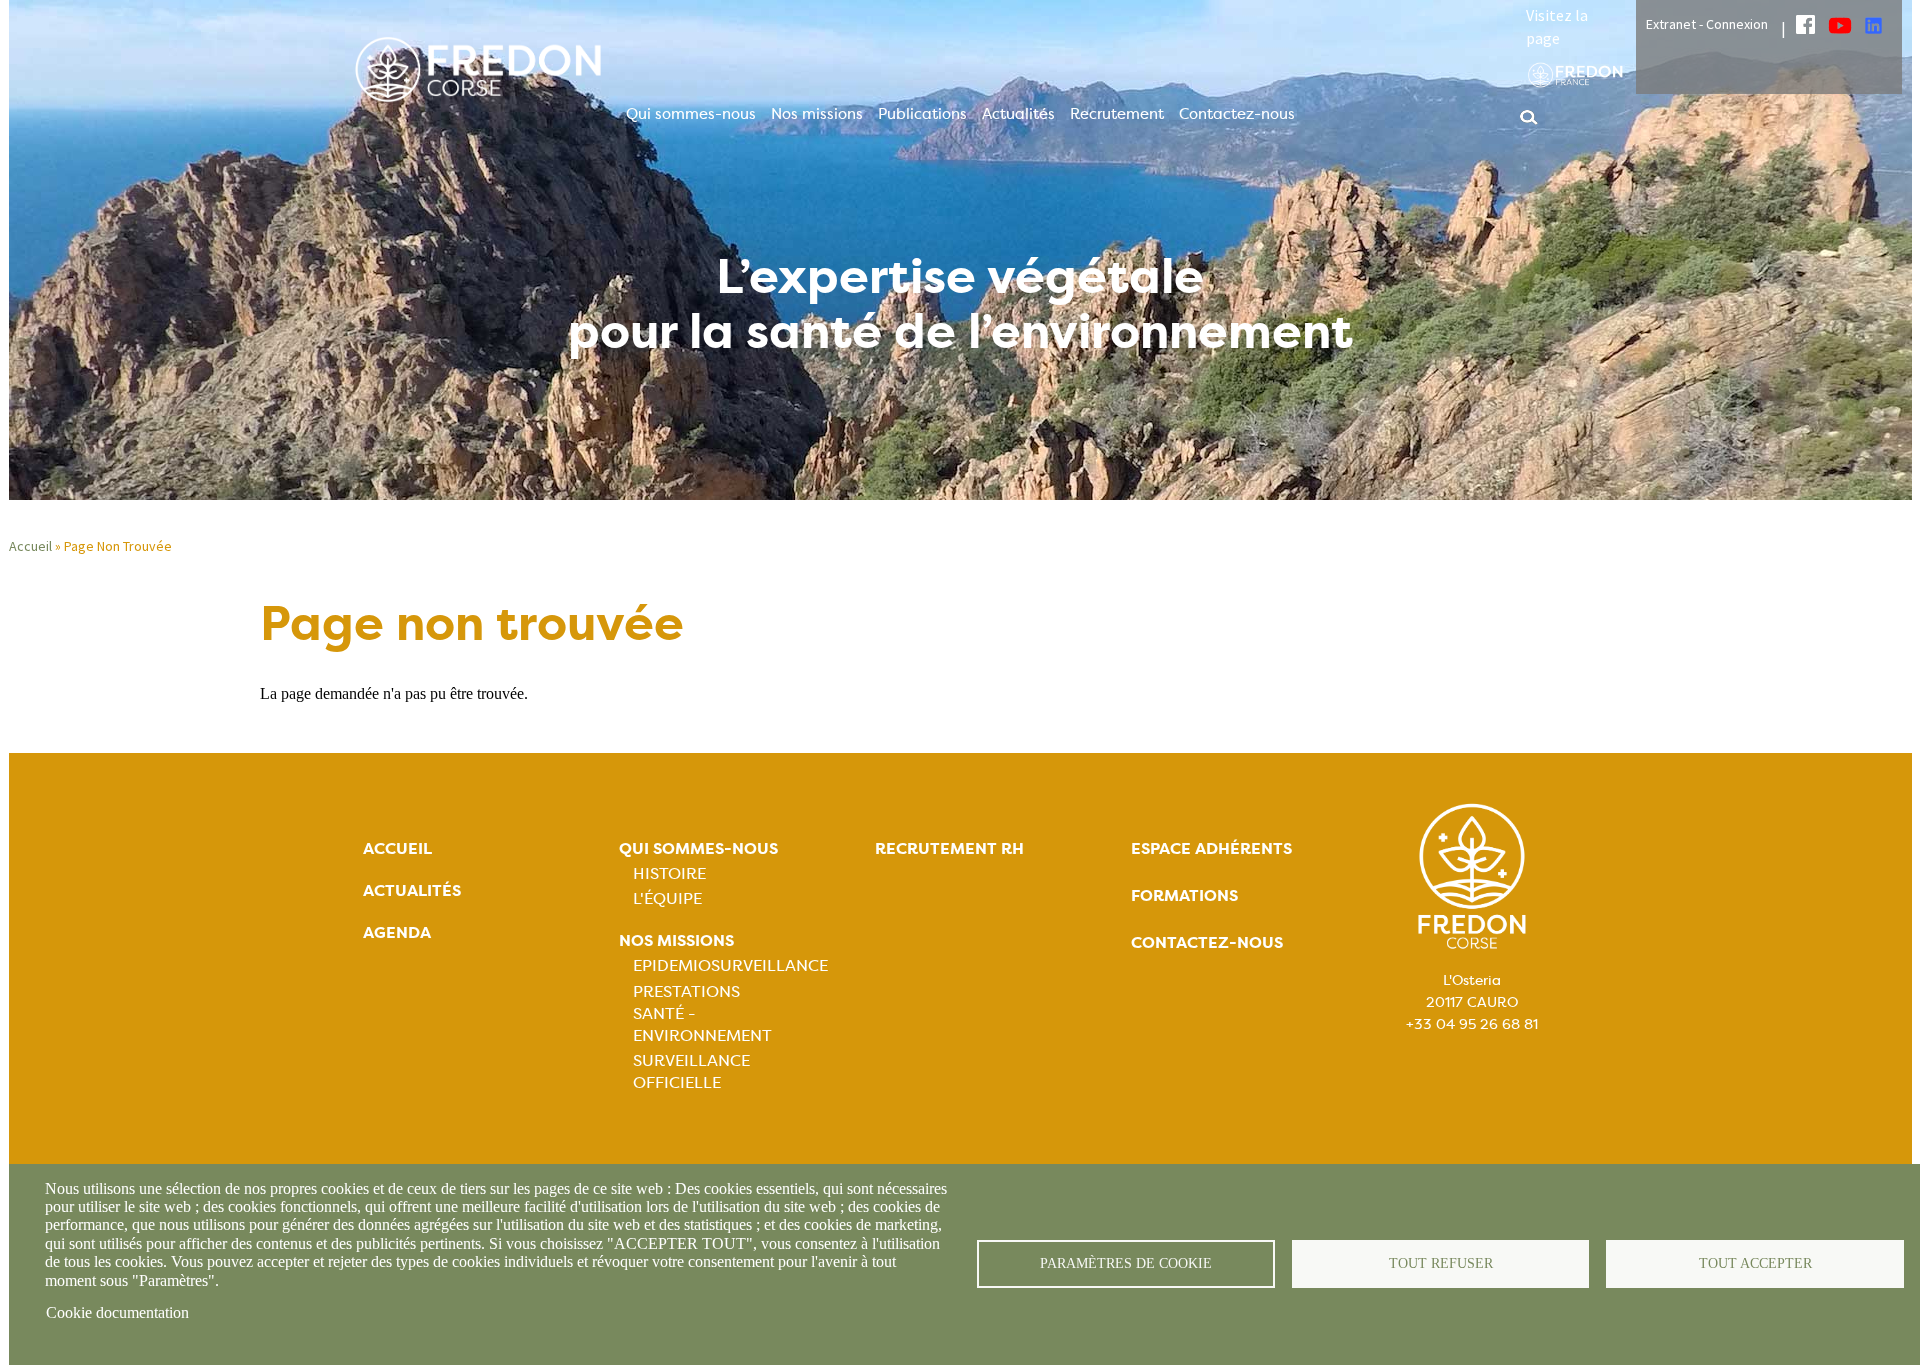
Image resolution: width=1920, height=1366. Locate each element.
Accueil (30, 546)
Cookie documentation (117, 1312)
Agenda (397, 932)
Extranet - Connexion (1707, 24)
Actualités (1018, 114)
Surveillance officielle (691, 1071)
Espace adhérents (1211, 848)
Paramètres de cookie (1126, 1263)
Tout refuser (1441, 1263)
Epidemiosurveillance (730, 965)
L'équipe (667, 898)
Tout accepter (1755, 1263)
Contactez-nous (1237, 114)
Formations (1184, 895)
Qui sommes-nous (691, 114)
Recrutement (1117, 114)
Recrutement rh (949, 848)
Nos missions (817, 114)
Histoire (669, 873)
